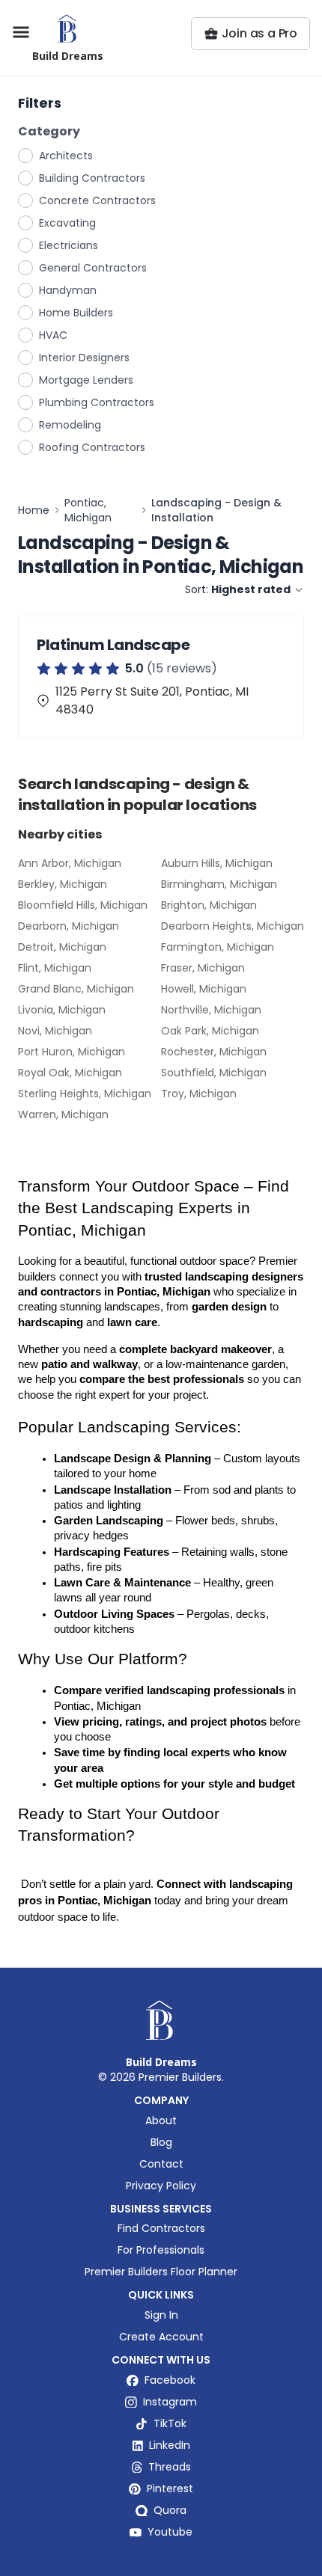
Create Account (161, 2337)
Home (34, 510)
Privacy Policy (161, 2186)
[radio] (26, 155)
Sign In (161, 2315)
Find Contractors (161, 2228)
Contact (161, 2164)
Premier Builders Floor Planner (161, 2272)
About (161, 2120)
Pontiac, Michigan (88, 510)
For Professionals (161, 2250)
